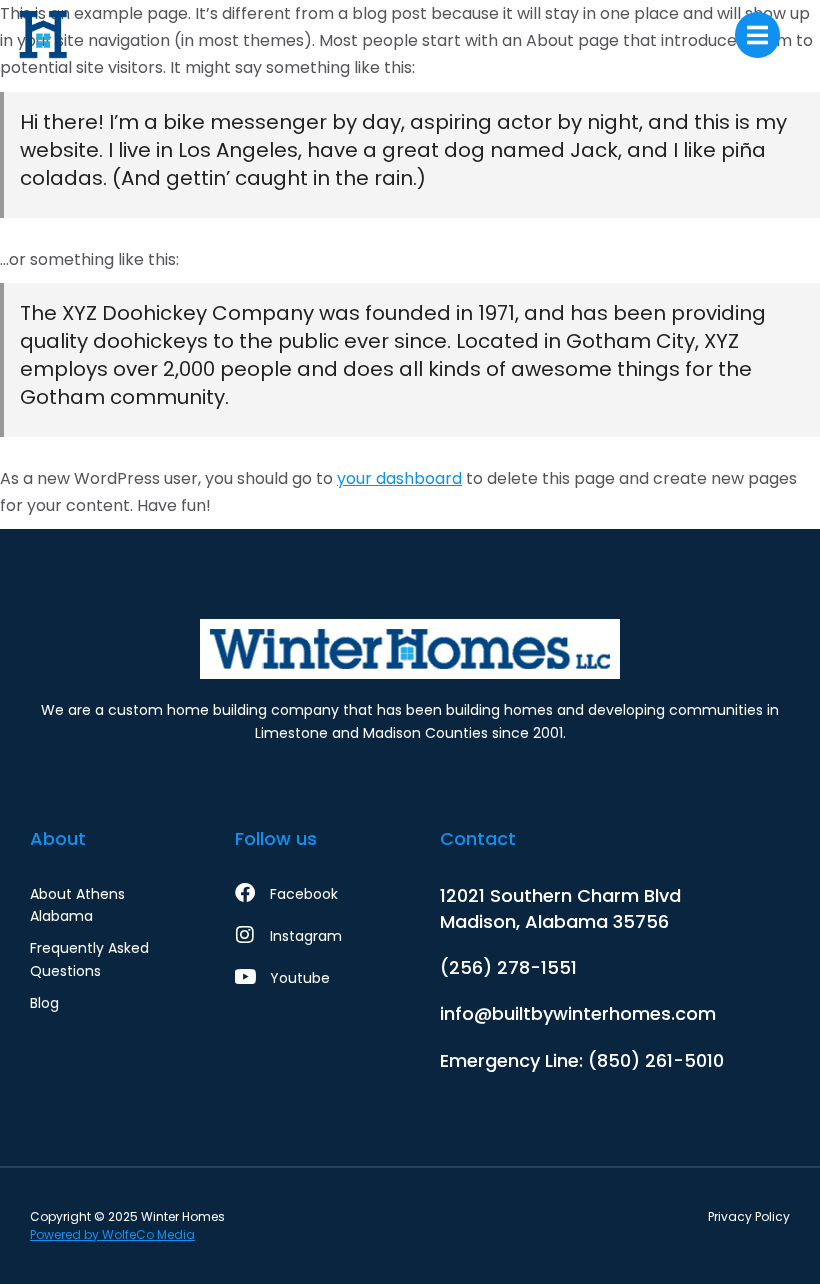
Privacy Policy (749, 1216)
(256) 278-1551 (508, 967)
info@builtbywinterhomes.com (578, 1013)
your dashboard (399, 478)
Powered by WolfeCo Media (112, 1234)
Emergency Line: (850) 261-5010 (582, 1060)
